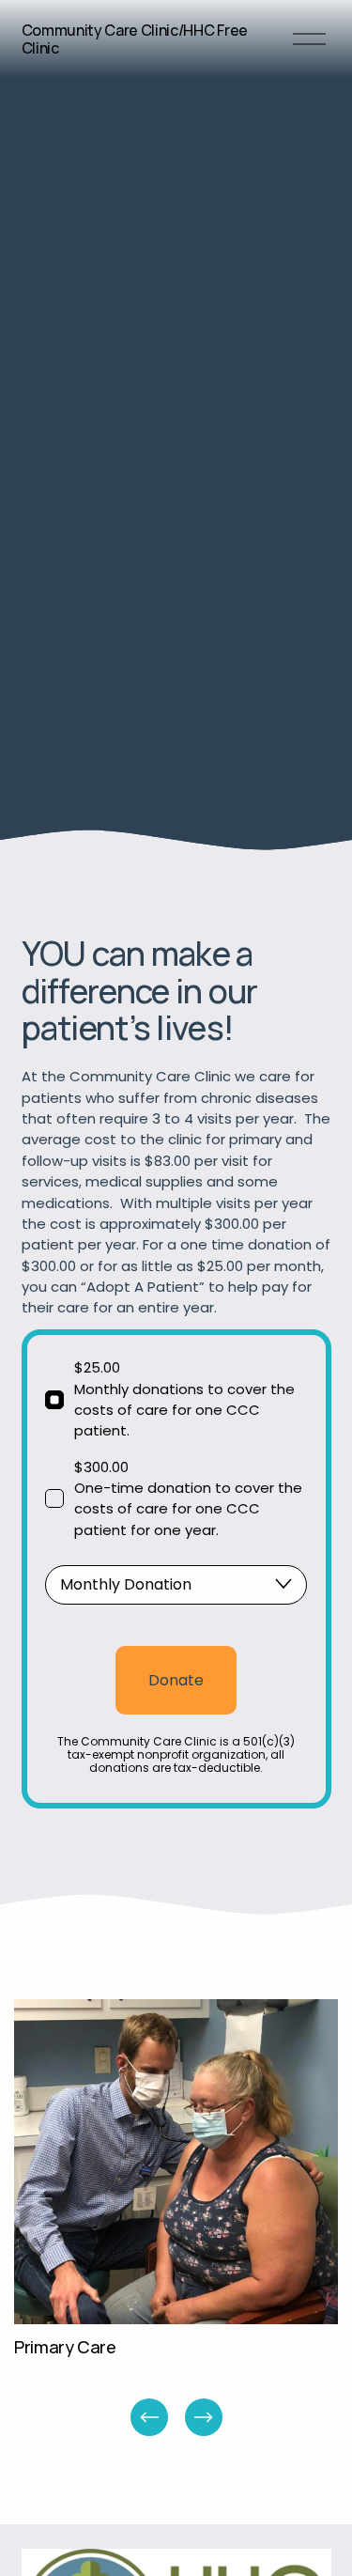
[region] (176, 2219)
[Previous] (149, 2417)
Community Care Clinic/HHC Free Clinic (135, 39)
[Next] (204, 2417)
